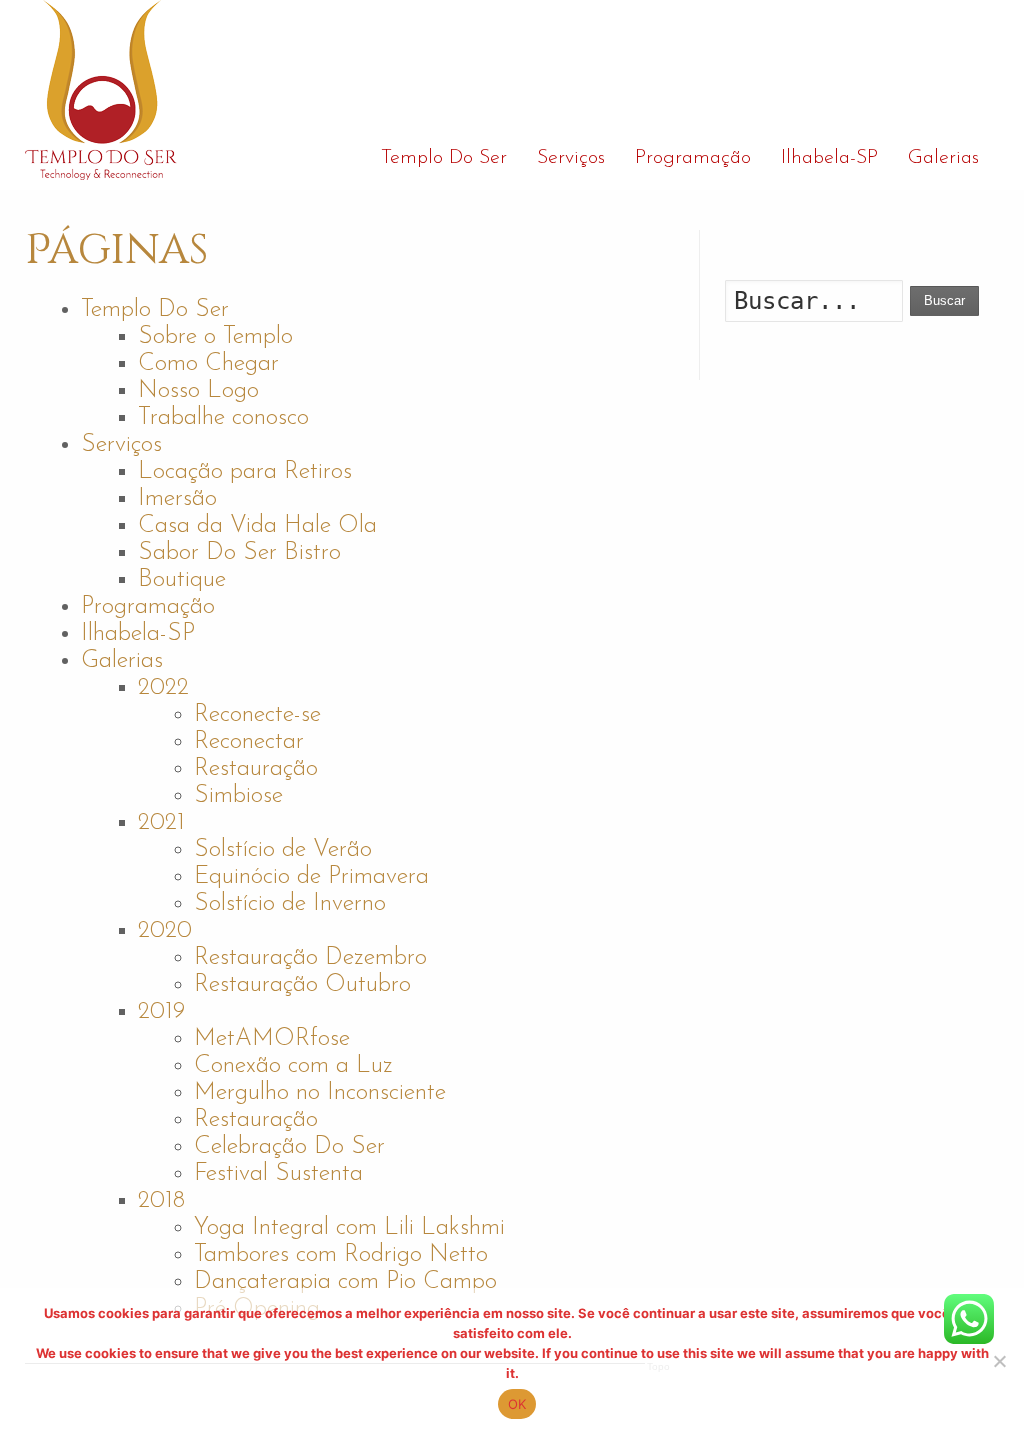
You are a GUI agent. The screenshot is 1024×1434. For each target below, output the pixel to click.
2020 (165, 931)
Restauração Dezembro (310, 958)
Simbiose (238, 796)
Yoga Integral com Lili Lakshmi (349, 1228)
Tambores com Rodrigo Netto (341, 1255)
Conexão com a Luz (293, 1066)
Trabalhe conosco (223, 418)
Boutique (182, 580)
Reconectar (249, 742)
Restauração (256, 769)
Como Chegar (208, 364)
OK (517, 1404)
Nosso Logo (198, 391)
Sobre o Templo (215, 337)
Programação (148, 607)
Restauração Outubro (302, 985)
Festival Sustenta (278, 1174)
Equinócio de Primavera (311, 877)
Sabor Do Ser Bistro (239, 553)
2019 (161, 1012)
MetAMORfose (272, 1039)
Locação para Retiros (245, 472)
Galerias (122, 661)
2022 (163, 688)
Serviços (121, 445)
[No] (999, 1361)
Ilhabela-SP (138, 634)
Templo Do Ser (155, 310)
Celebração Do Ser (289, 1147)
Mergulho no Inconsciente (320, 1093)
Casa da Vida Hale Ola (257, 526)
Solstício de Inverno (290, 904)
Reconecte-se (257, 715)
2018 (161, 1201)
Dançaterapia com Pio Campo (345, 1282)
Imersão (177, 499)
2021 (161, 823)
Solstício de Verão (283, 850)
